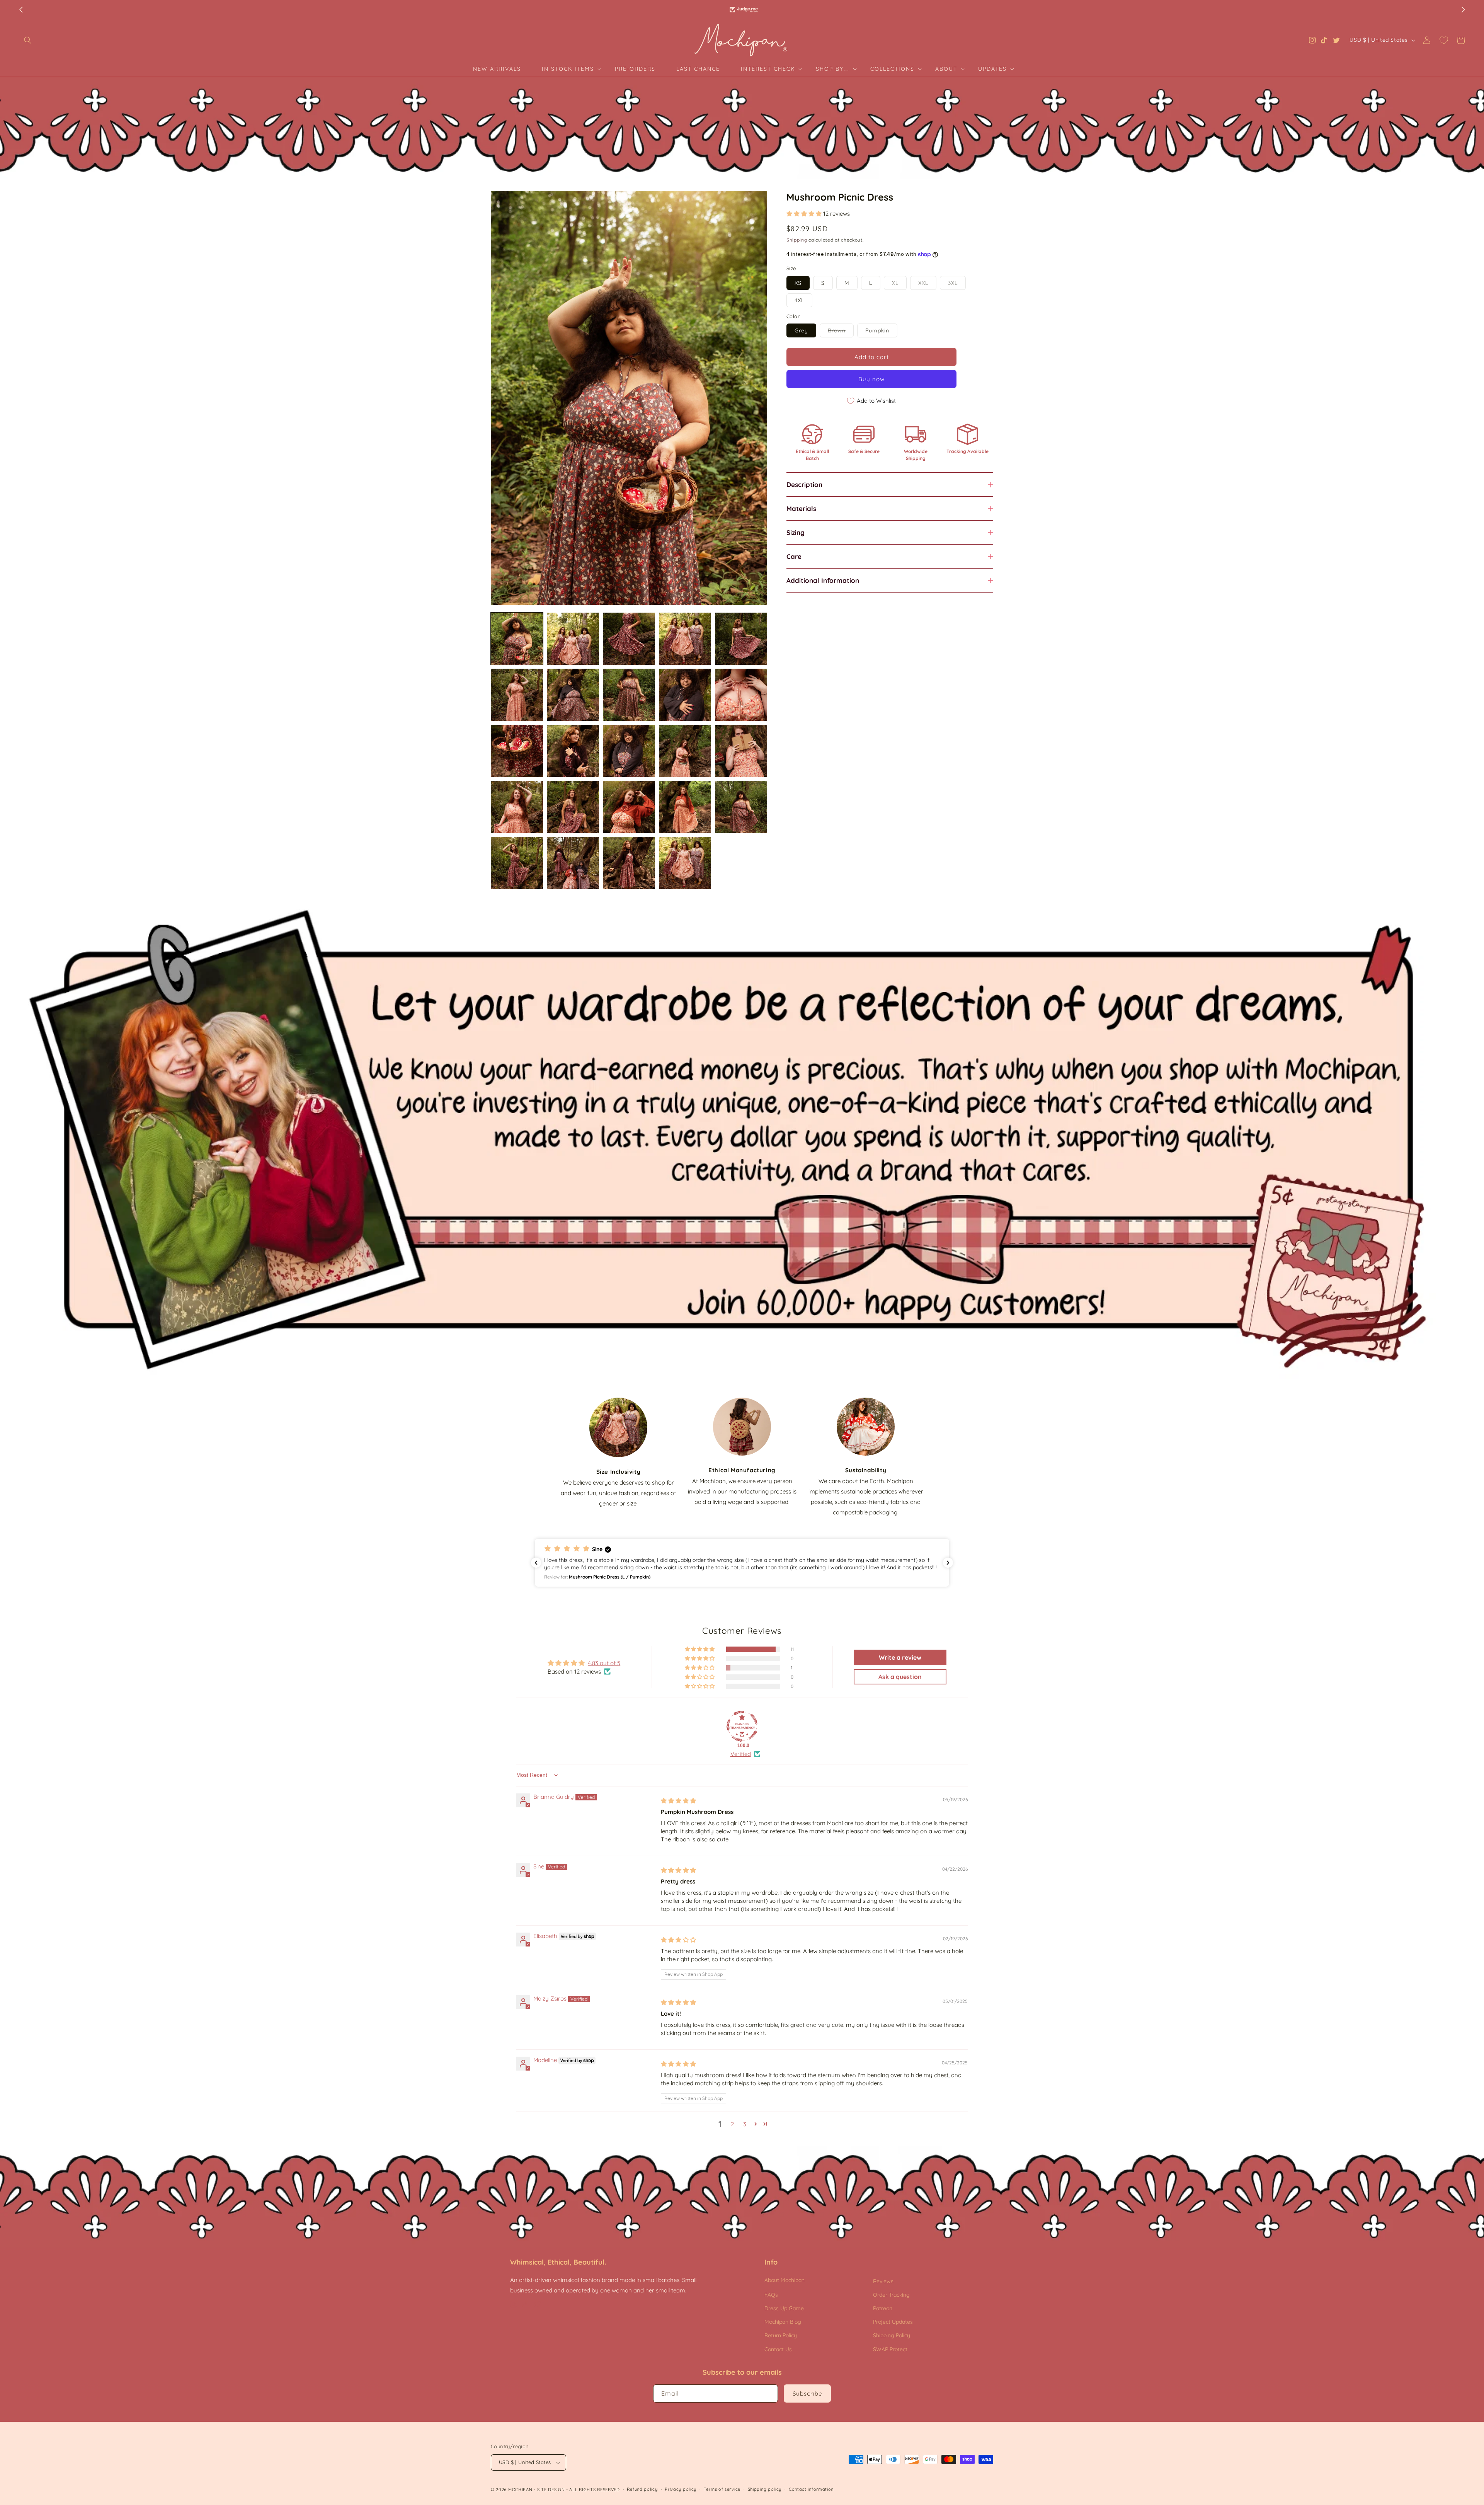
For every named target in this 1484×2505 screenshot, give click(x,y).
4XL (799, 300)
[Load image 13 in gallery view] (629, 751)
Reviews (883, 2281)
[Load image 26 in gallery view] (685, 863)
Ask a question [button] (900, 1677)
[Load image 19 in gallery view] (629, 807)
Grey (801, 330)
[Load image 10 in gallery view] (741, 695)
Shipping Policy (892, 2335)
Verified (741, 1754)
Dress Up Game (784, 2308)
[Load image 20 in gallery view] (685, 807)
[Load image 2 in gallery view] (573, 639)
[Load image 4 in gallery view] (685, 639)
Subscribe (807, 2393)
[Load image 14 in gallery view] (685, 751)
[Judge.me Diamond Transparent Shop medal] (742, 1726)
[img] (678, 1801)
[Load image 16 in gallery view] (517, 807)
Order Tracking (891, 2295)
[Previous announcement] (21, 10)
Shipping (797, 240)
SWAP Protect (890, 2349)
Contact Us (778, 2349)
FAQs (771, 2295)
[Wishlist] (1444, 40)
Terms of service (722, 2489)
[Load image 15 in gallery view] (741, 751)
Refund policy (642, 2489)
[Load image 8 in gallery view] (629, 695)
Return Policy (781, 2335)
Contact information (811, 2489)
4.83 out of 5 (604, 1663)
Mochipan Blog (783, 2322)
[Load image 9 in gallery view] (685, 695)
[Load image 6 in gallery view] (517, 695)
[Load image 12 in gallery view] (573, 751)
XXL (927, 284)
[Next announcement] (1463, 10)
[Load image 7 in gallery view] (573, 695)
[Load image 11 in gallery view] (517, 751)
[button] (28, 40)
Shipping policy (765, 2489)
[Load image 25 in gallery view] (629, 863)
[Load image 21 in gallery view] (741, 807)
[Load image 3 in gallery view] (629, 639)
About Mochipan (785, 2280)
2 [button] (732, 2124)
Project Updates (893, 2322)
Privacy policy (681, 2489)
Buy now (871, 379)
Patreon (883, 2308)
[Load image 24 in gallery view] (573, 863)
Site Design (551, 2490)
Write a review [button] (900, 1657)
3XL (957, 284)
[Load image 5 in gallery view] (741, 639)
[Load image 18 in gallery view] (573, 807)
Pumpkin (877, 330)
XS (798, 283)
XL (899, 284)
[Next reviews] (948, 1563)
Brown (841, 332)
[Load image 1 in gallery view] (517, 639)
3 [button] (745, 2124)
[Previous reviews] (536, 1563)
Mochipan (520, 2490)
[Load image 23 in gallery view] (517, 863)
